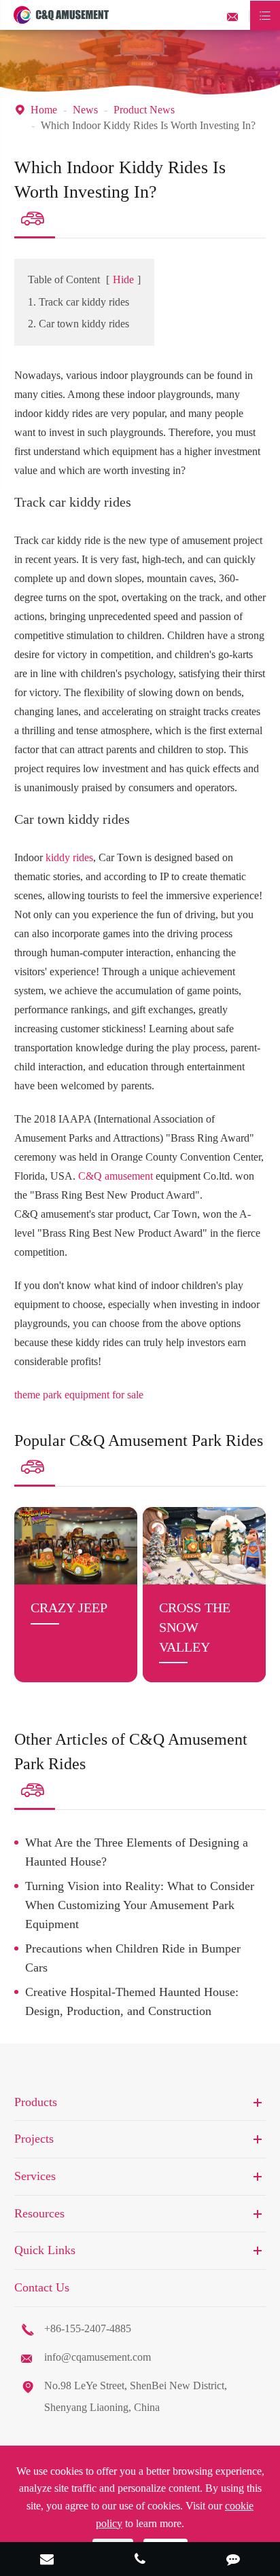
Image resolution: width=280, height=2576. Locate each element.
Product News (144, 110)
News (85, 110)
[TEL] (140, 2560)
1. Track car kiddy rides (78, 302)
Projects (34, 2139)
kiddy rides (69, 857)
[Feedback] (233, 2560)
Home (44, 110)
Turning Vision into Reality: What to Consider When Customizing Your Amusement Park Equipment (140, 1905)
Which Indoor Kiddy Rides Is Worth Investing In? (148, 125)
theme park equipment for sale (79, 1395)
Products (36, 2102)
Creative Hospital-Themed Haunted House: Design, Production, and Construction (132, 2001)
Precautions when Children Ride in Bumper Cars (133, 1958)
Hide (123, 279)
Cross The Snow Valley (195, 1627)
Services (35, 2176)
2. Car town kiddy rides (78, 324)
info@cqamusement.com (98, 2357)
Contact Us (42, 2287)
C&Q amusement (116, 1176)
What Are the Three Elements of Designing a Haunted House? (137, 1852)
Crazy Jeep (69, 1608)
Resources (39, 2213)
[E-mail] (47, 2560)
